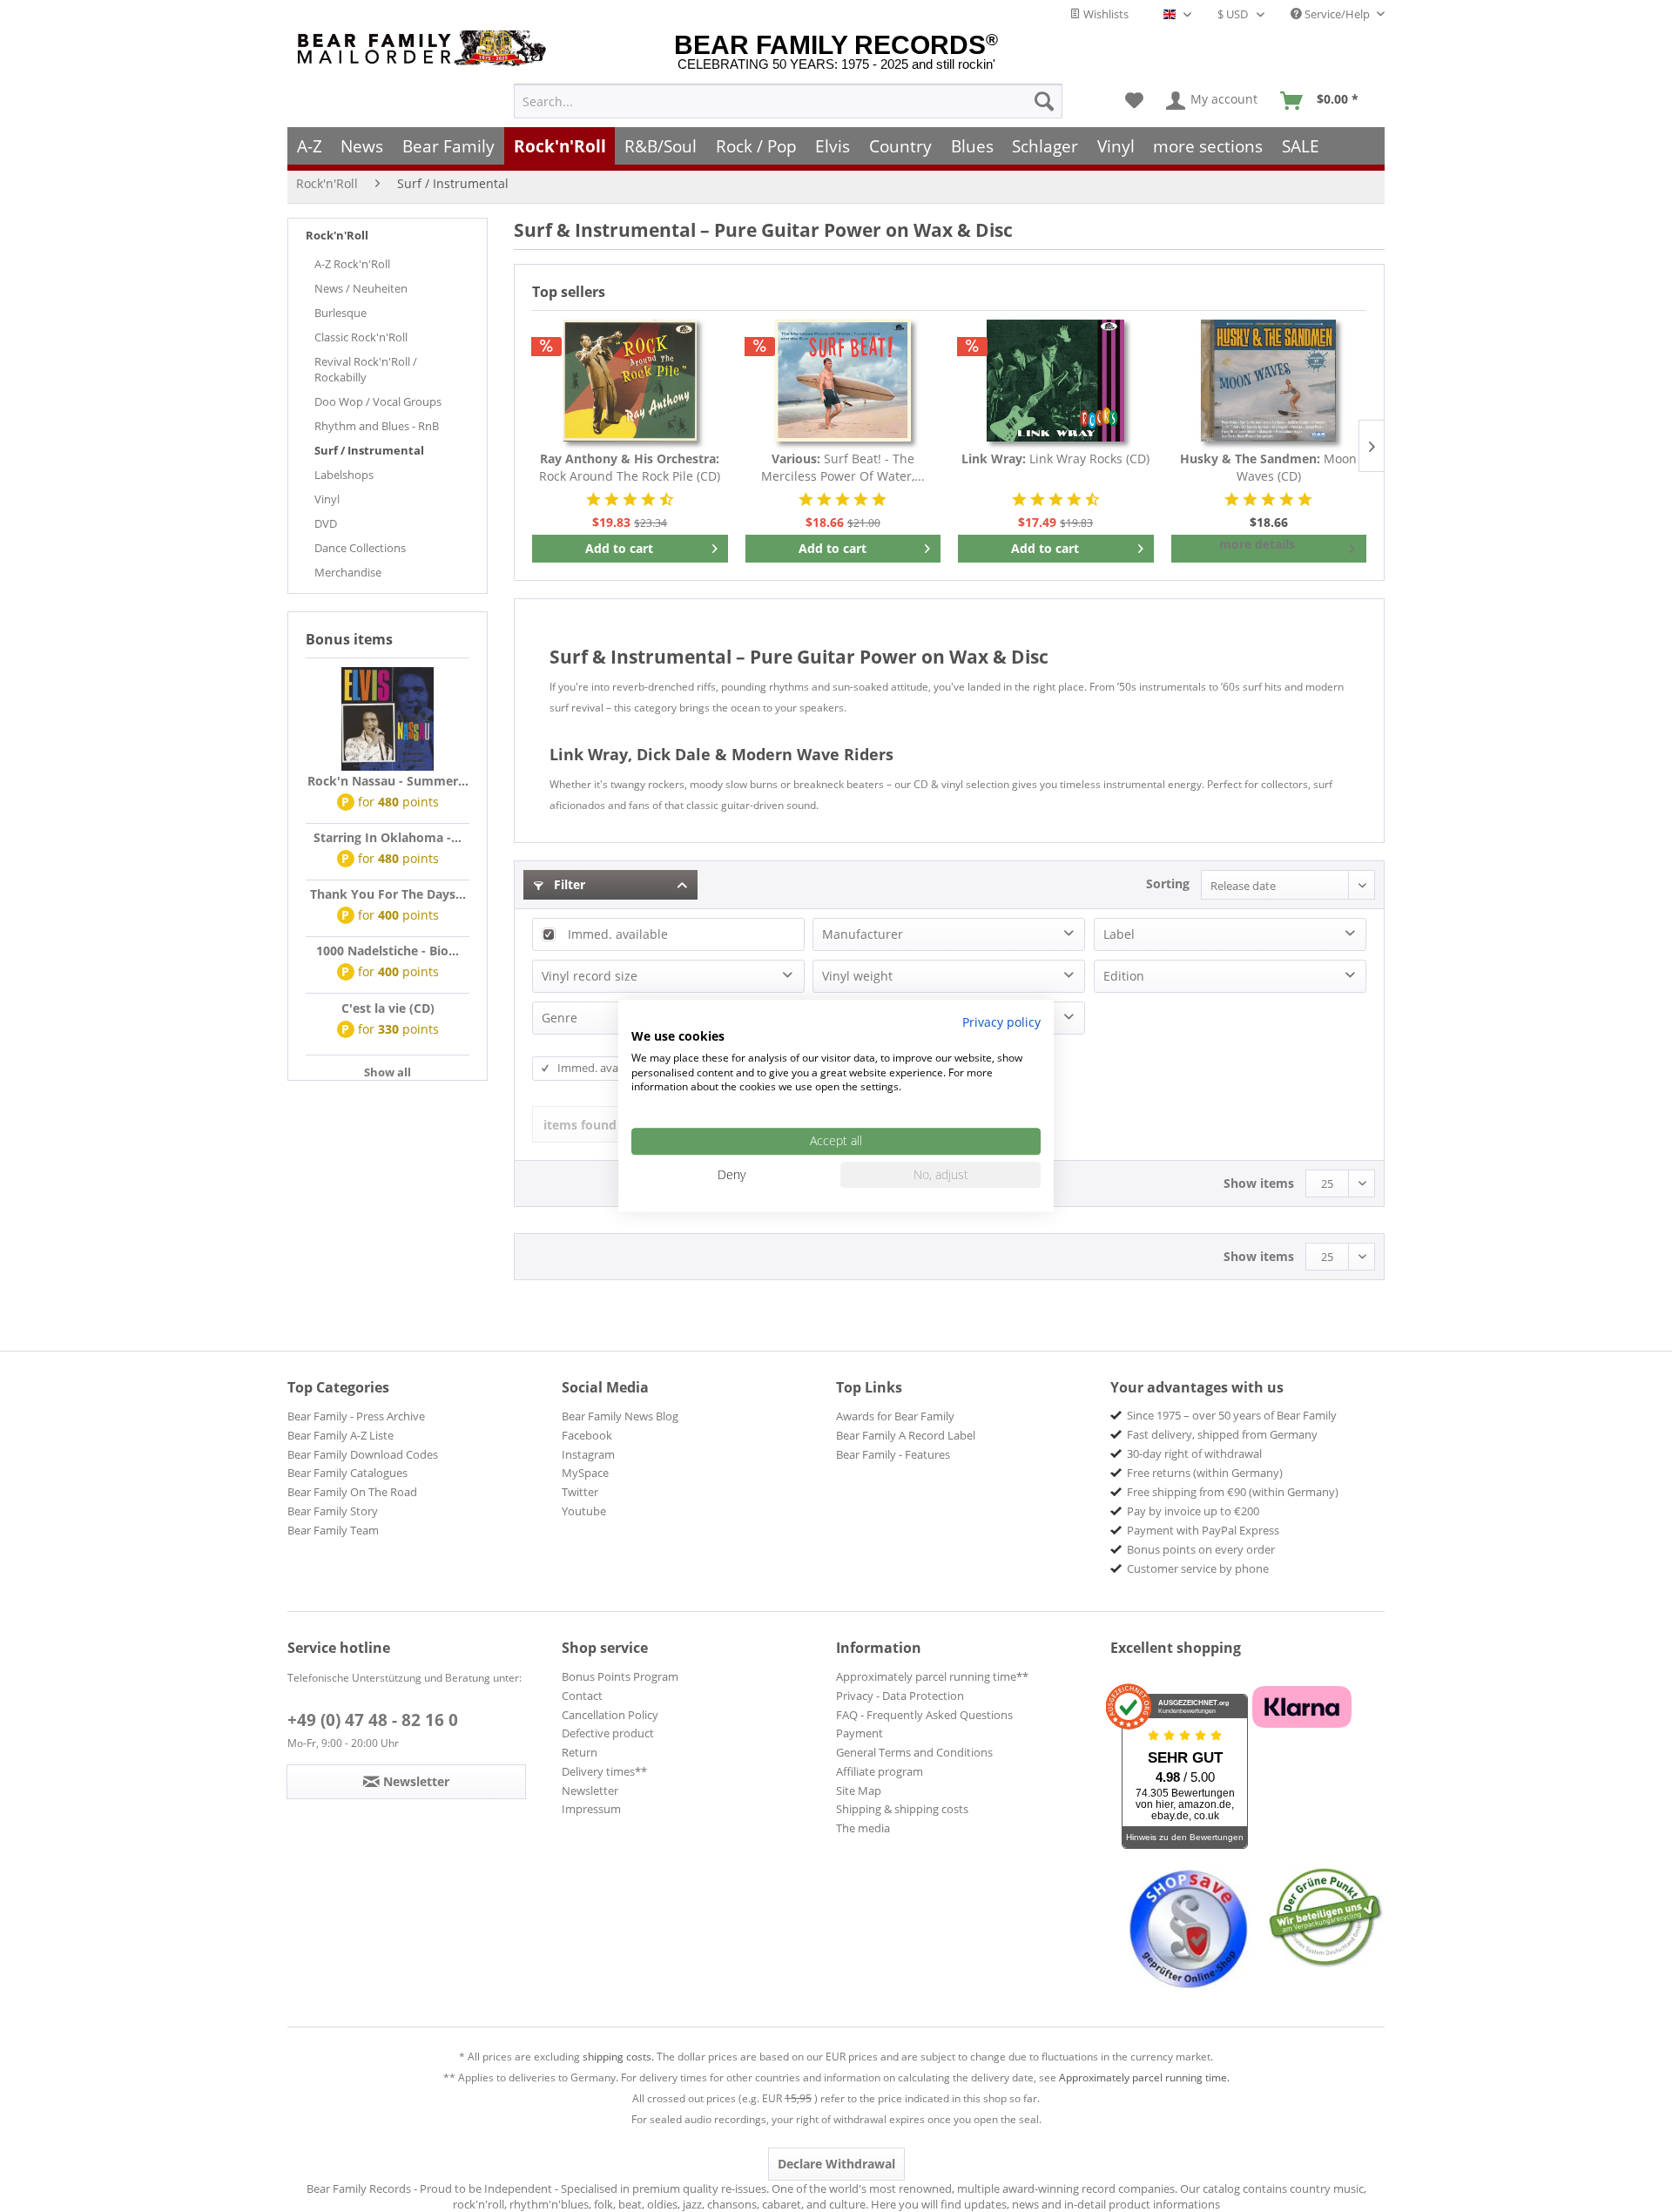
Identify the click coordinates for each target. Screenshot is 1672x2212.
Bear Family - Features (893, 1454)
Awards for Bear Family (895, 1416)
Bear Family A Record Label (906, 1435)
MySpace (585, 1473)
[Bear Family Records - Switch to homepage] (425, 48)
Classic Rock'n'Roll (361, 337)
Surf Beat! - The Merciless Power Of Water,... (843, 467)
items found (580, 1125)
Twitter (580, 1492)
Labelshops (344, 475)
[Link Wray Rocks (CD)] (1056, 381)
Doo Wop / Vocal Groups (378, 401)
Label (1119, 934)
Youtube (584, 1511)
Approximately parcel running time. (1144, 2077)
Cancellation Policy (610, 1715)
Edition (1124, 976)
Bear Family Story (333, 1511)
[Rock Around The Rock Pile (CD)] (630, 381)
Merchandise (348, 572)
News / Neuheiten (361, 288)
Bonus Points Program (620, 1676)
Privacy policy (1001, 1022)
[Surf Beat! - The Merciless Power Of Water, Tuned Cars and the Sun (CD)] (843, 381)
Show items (1259, 1183)
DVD (326, 523)
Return (580, 1752)
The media (863, 1828)
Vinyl (327, 499)
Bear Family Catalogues (347, 1473)
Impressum (591, 1809)
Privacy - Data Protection (900, 1696)
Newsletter (590, 1791)
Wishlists (1105, 14)
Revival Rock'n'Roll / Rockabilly (366, 369)
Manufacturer (863, 934)
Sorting (1168, 883)
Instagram (588, 1454)
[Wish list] (1134, 101)
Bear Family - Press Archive (356, 1416)
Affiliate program (880, 1771)
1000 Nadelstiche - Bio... (388, 951)
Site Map (859, 1791)
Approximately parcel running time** (932, 1676)
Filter (568, 884)
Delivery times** (604, 1771)
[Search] (1044, 101)
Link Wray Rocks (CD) (1055, 459)
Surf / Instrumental (369, 450)
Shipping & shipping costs (902, 1809)
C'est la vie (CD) (388, 1008)
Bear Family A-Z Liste (340, 1435)
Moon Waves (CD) (1268, 467)
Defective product (608, 1733)
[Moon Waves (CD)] (1269, 381)
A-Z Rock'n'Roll (352, 264)
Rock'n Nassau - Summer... (388, 781)
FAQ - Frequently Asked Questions (924, 1715)
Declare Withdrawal (836, 2164)
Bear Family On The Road (352, 1492)
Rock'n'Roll (337, 235)
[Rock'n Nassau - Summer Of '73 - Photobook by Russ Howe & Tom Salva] (388, 719)
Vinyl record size (590, 976)
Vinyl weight (857, 976)
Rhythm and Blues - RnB (377, 426)
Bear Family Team (333, 1530)
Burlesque (340, 313)
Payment (860, 1733)
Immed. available (618, 934)
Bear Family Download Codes (363, 1454)
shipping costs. (618, 2057)
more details (1257, 544)
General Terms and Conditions (914, 1752)
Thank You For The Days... (388, 894)
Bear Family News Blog (620, 1416)
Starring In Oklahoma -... (388, 837)
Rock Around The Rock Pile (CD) (630, 467)
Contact (582, 1696)
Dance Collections (360, 548)
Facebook (587, 1435)
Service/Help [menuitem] (1337, 14)
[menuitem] (788, 101)
